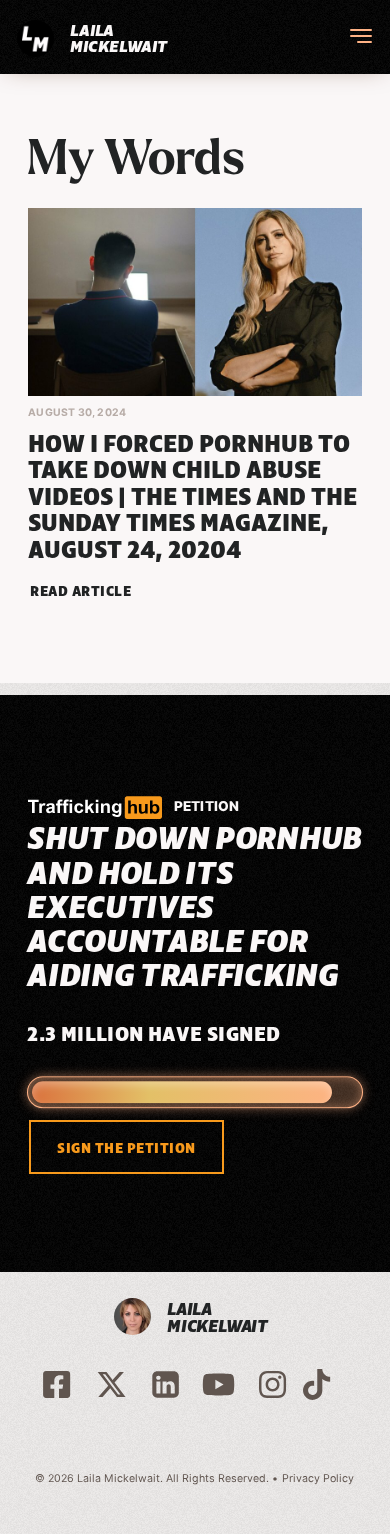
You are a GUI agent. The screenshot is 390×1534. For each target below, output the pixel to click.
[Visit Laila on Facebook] (58, 1383)
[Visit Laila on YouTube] (218, 1383)
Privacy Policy (318, 1478)
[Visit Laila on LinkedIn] (165, 1383)
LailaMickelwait (118, 38)
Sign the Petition (126, 1148)
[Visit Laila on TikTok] (316, 1383)
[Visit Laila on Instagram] (272, 1383)
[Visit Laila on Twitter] (111, 1383)
